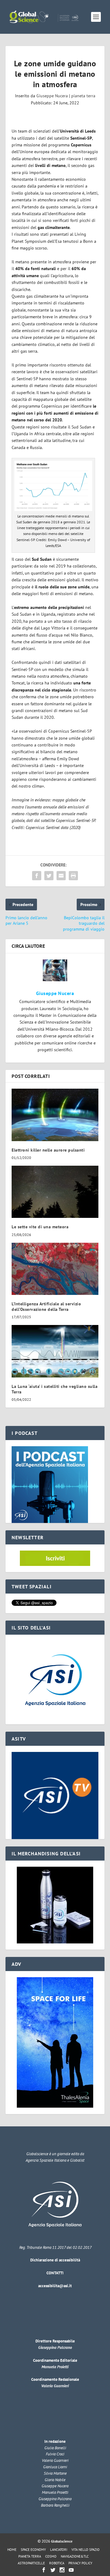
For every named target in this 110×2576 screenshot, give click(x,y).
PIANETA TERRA (30, 2556)
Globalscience (62, 2541)
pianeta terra (83, 96)
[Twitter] (53, 2570)
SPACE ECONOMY (33, 2550)
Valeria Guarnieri (55, 2386)
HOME (12, 2550)
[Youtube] (71, 2570)
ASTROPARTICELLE (31, 2563)
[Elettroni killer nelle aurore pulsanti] (55, 1115)
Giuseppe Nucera (52, 96)
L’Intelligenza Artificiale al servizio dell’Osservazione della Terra (46, 1307)
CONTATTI (55, 2273)
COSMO (51, 2556)
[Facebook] (44, 2570)
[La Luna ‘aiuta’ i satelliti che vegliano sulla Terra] (55, 1351)
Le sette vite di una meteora (40, 1227)
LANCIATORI (59, 2550)
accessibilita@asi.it (55, 2286)
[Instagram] (62, 2570)
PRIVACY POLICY (80, 2563)
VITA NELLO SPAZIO (86, 2550)
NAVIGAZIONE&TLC (75, 2556)
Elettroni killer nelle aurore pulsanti (48, 1150)
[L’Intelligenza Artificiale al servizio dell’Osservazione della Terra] (55, 1269)
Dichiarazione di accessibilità (55, 2260)
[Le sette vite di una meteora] (55, 1192)
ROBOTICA (57, 2563)
